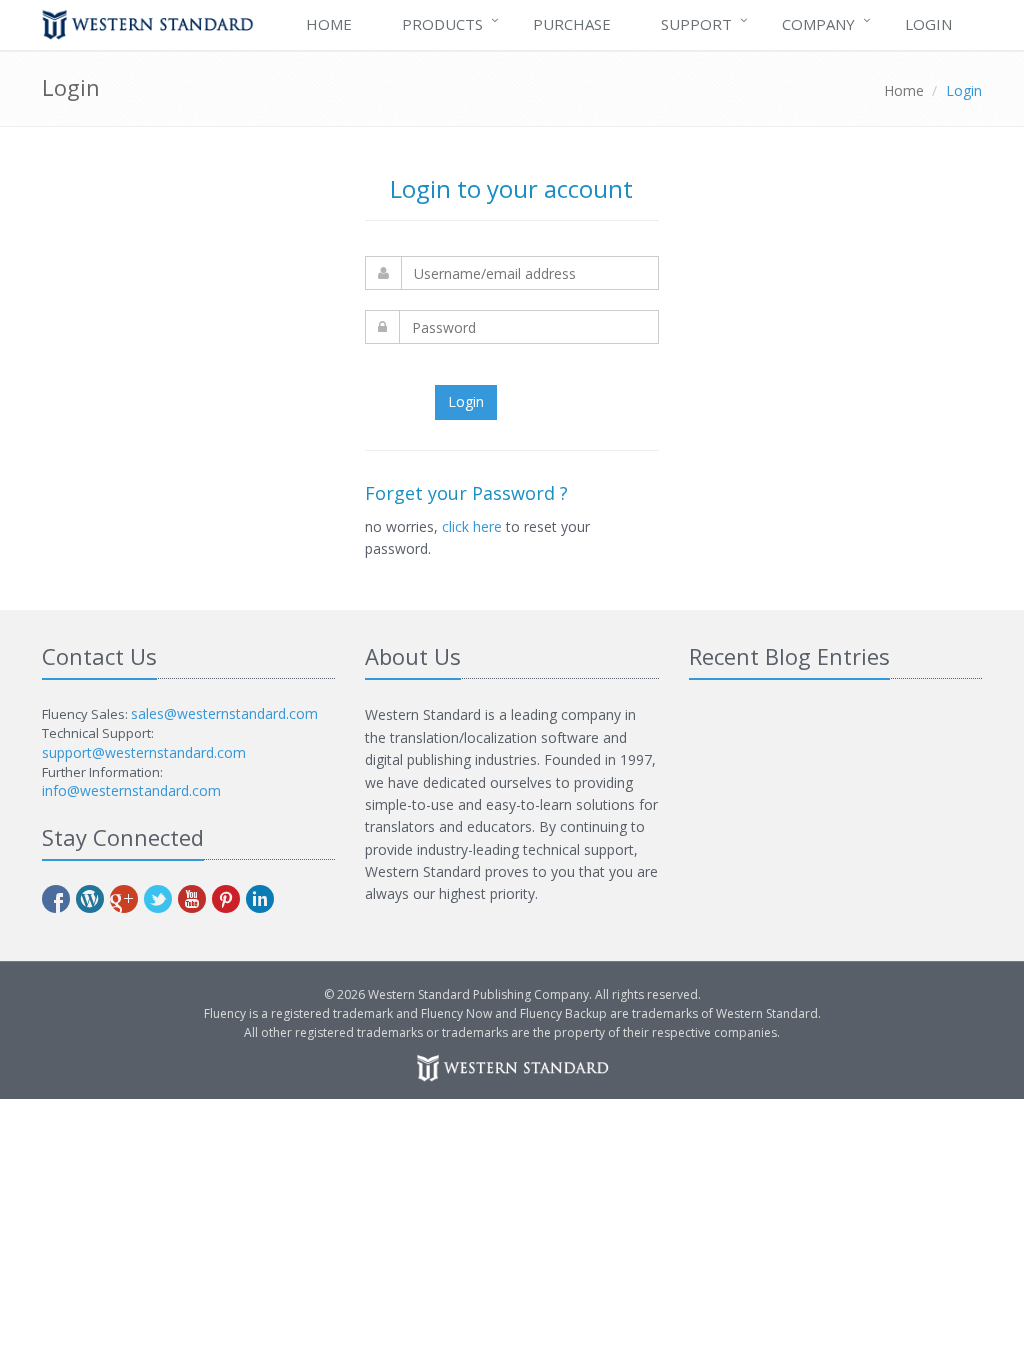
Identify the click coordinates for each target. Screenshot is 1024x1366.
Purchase (572, 24)
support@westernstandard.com (144, 752)
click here (472, 526)
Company (818, 24)
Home (329, 24)
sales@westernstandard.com (224, 713)
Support (696, 24)
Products (442, 24)
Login (928, 24)
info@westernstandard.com (131, 790)
